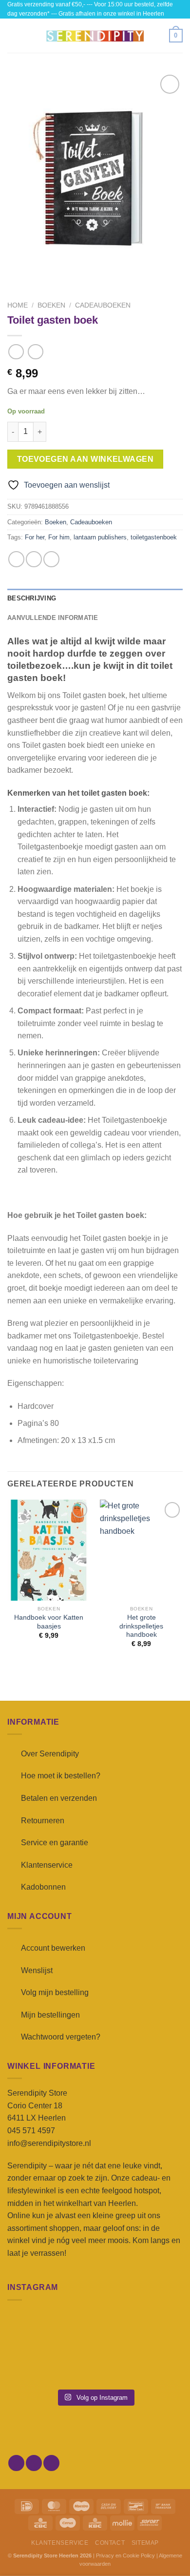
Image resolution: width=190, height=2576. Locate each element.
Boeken (51, 305)
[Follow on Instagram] (34, 2463)
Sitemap (145, 2543)
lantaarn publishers (100, 537)
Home (18, 305)
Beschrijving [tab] (32, 598)
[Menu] (13, 36)
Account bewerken (53, 1948)
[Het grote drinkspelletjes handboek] (141, 1550)
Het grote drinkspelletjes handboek (141, 1626)
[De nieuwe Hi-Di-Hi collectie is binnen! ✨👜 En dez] (155, 2365)
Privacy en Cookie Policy (125, 2555)
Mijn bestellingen (50, 2015)
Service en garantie (55, 1843)
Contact (110, 2543)
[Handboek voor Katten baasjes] (49, 1550)
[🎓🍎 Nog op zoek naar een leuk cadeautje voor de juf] (35, 2365)
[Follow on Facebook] (16, 2463)
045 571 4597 (31, 2131)
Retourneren (43, 1821)
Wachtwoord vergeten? (61, 2037)
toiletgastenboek (154, 537)
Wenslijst (37, 1970)
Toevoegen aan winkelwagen (85, 459)
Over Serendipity (50, 1754)
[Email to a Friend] (51, 559)
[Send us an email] (51, 2463)
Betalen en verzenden (59, 1798)
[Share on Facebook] (34, 559)
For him (59, 537)
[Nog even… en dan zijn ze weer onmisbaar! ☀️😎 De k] (155, 2330)
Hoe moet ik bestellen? (61, 1776)
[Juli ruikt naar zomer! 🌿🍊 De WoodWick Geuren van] (95, 2365)
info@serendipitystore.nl (49, 2143)
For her (35, 537)
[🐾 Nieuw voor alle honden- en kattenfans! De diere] (35, 2330)
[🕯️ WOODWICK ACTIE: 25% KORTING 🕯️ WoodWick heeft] (95, 2330)
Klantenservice (47, 1865)
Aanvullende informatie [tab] (53, 618)
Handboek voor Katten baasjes (49, 1622)
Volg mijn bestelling (55, 1992)
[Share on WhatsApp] (16, 559)
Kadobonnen (43, 1887)
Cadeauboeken (103, 305)
